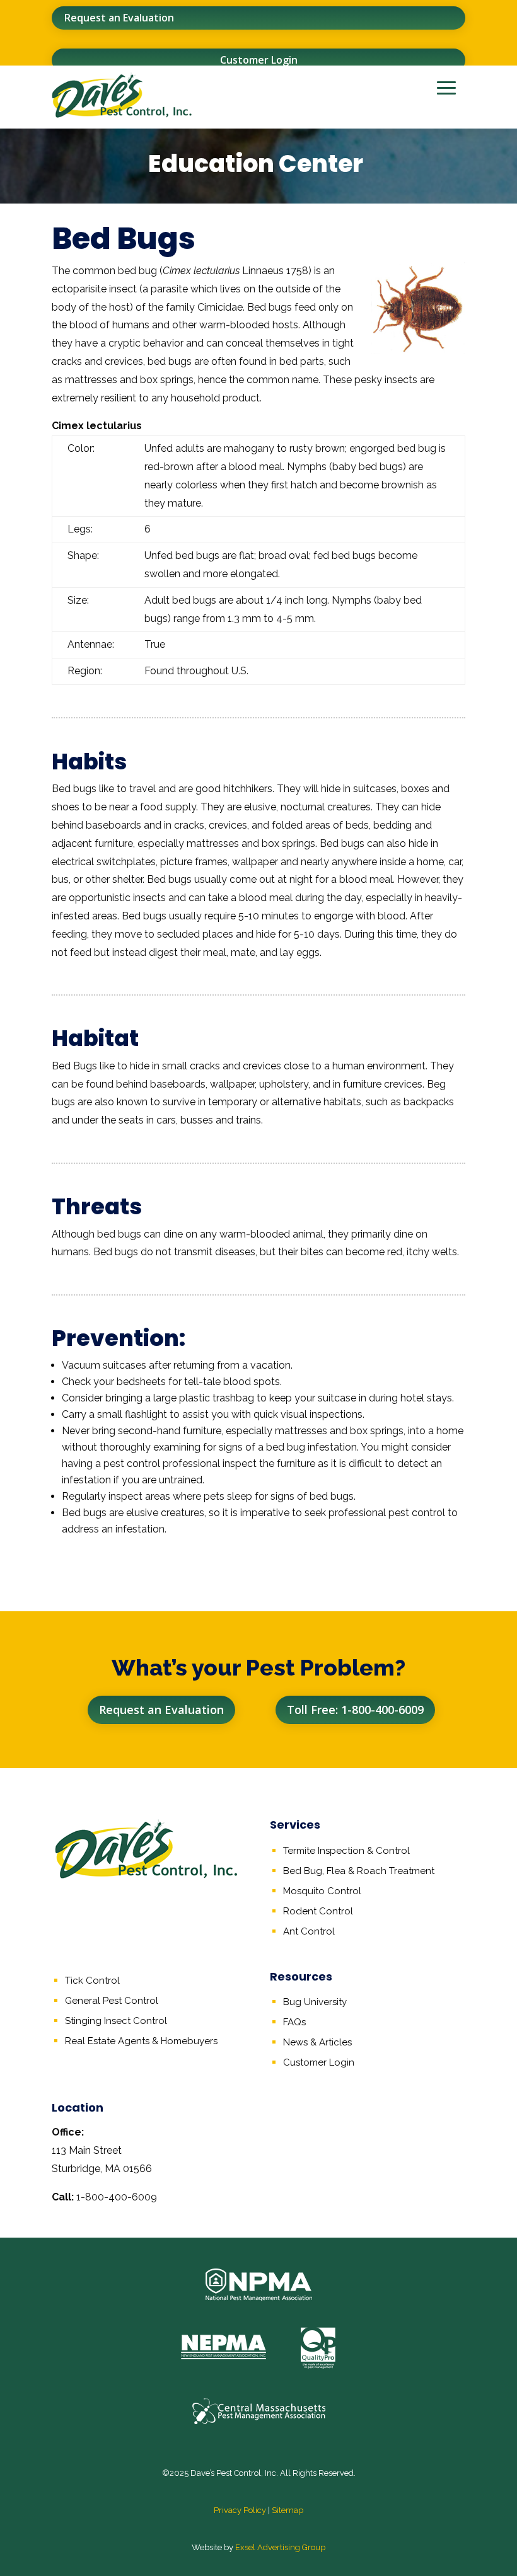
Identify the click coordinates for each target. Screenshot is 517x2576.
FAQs (294, 2022)
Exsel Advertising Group (280, 2547)
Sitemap (288, 2510)
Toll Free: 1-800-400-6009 (355, 1710)
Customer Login (259, 60)
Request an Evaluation (119, 18)
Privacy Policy (240, 2510)
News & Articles (317, 2042)
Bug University (315, 2002)
